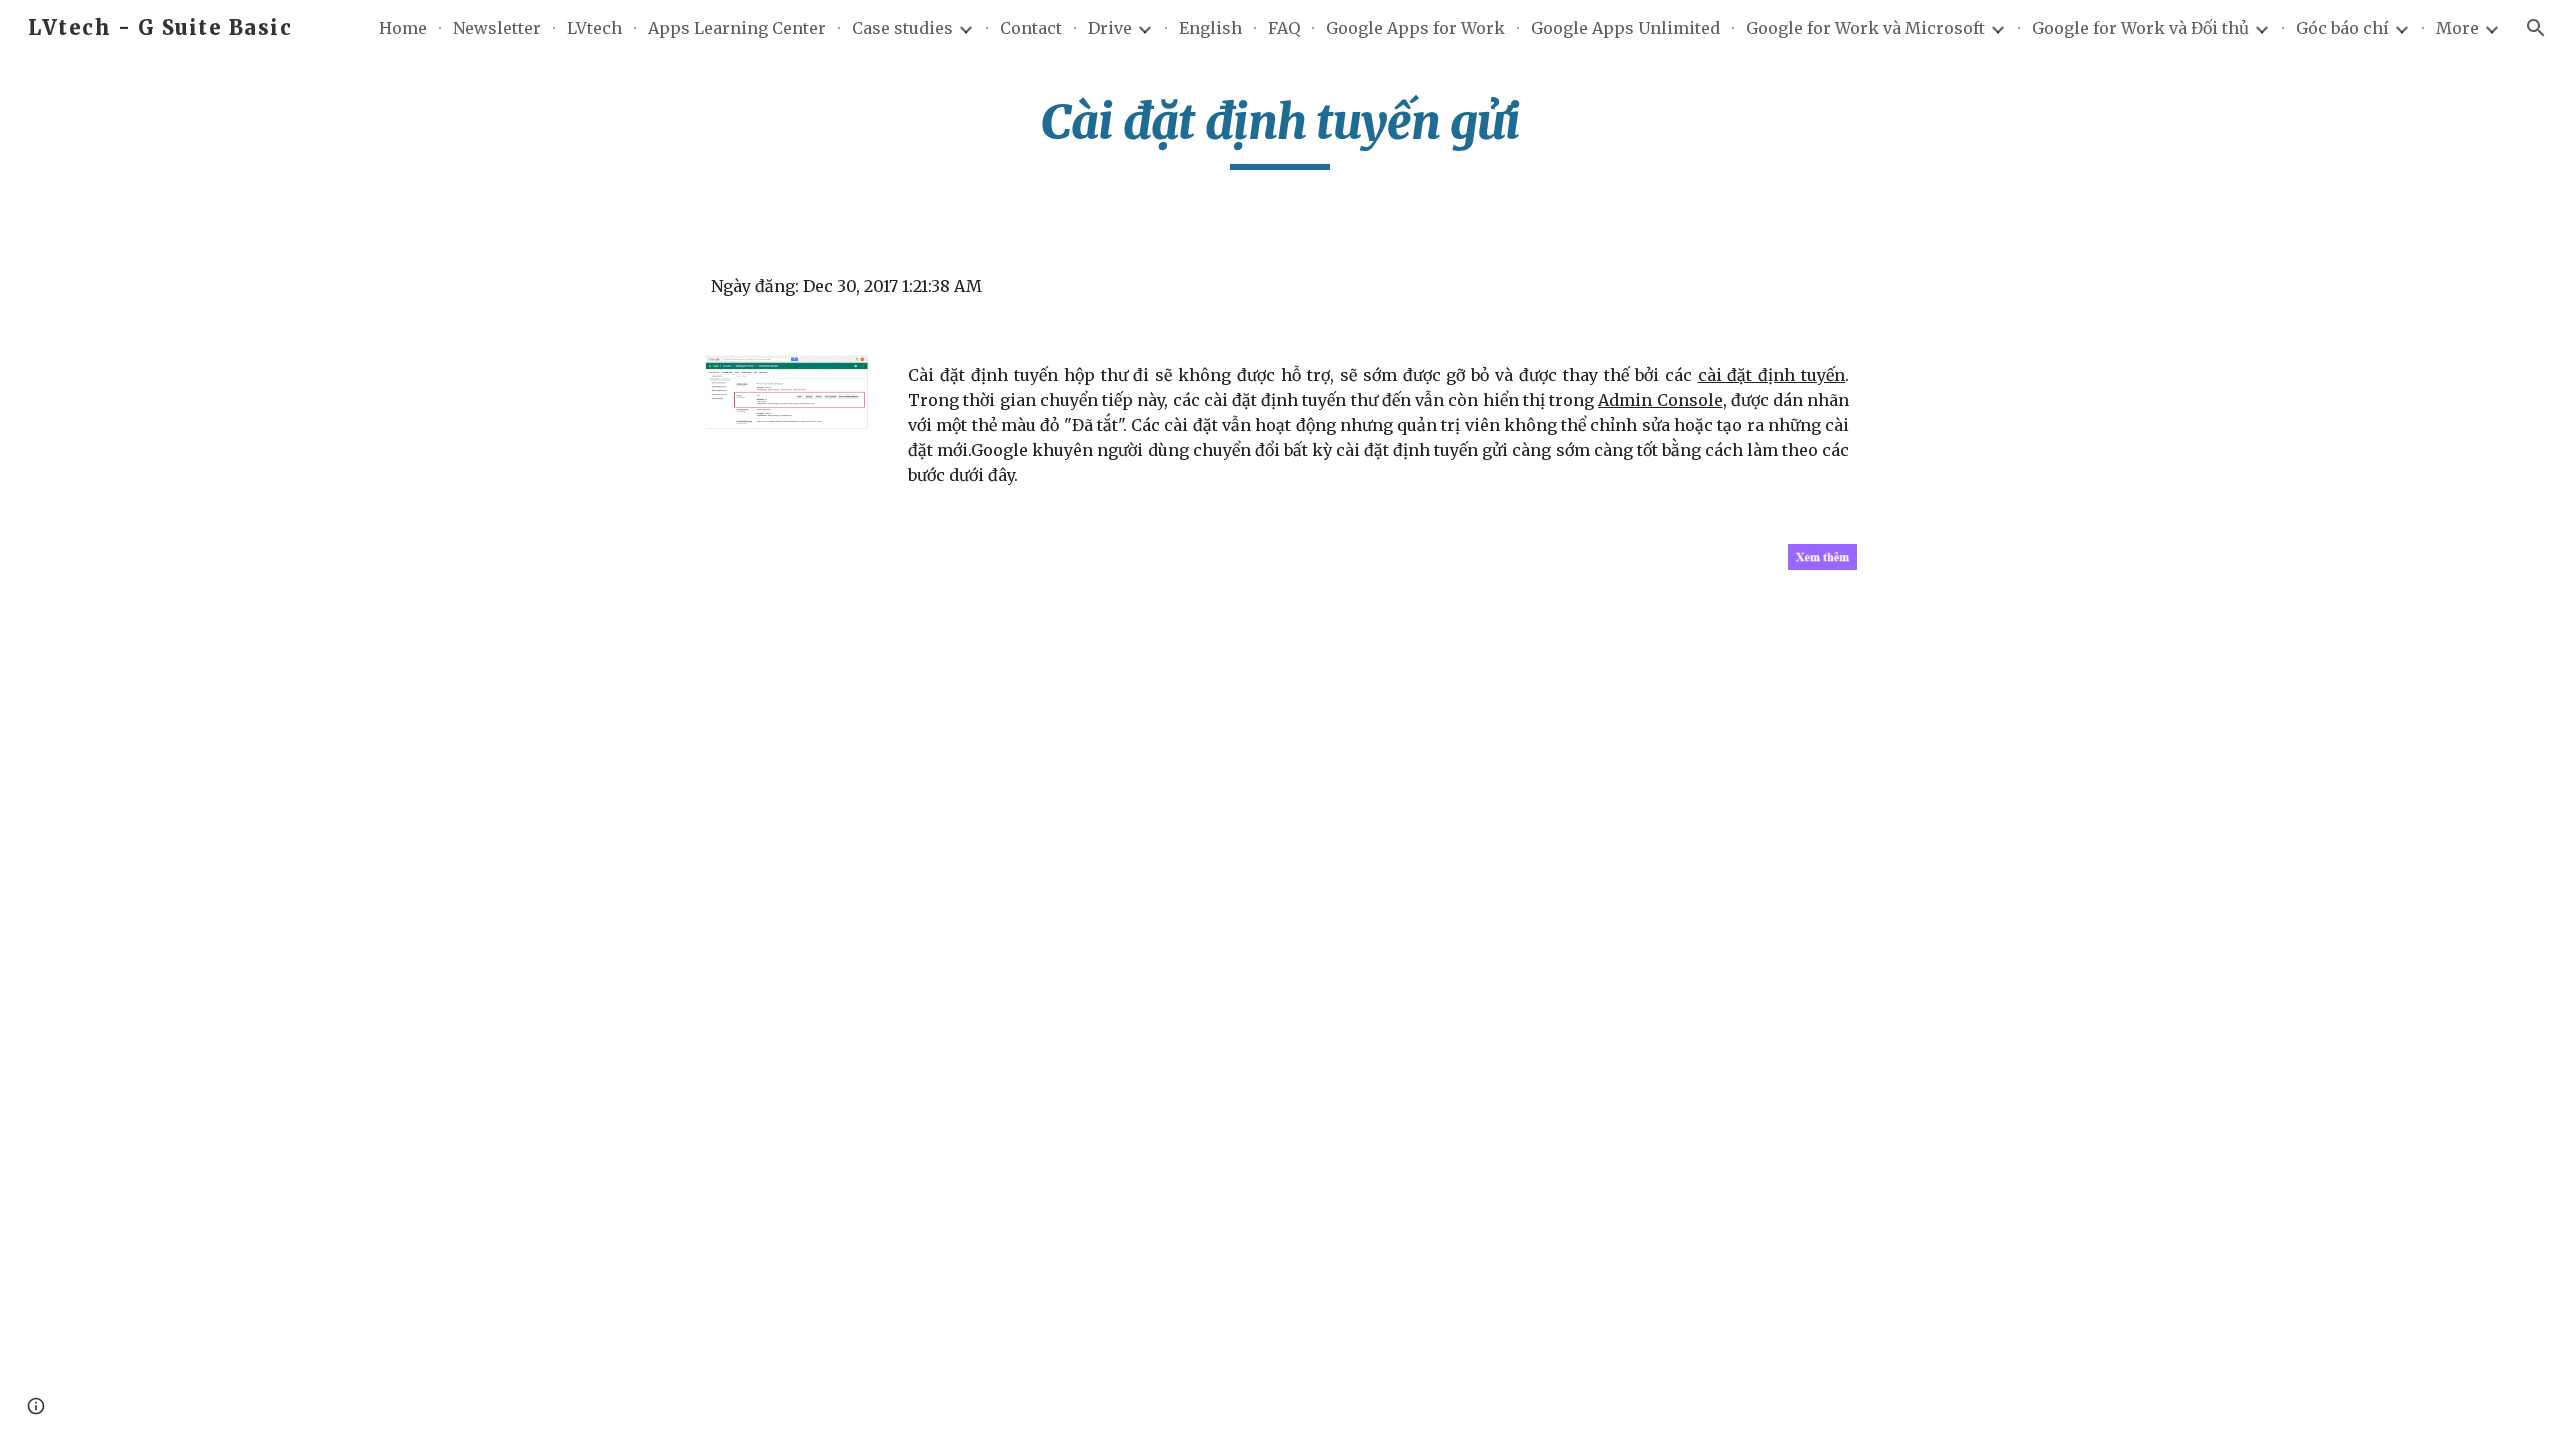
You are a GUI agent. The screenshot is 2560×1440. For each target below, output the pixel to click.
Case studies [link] (902, 28)
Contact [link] (1031, 28)
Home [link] (403, 28)
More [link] (2457, 28)
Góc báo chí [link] (2342, 28)
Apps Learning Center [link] (737, 28)
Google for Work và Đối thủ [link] (2140, 28)
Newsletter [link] (497, 28)
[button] (2536, 28)
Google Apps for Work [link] (1415, 28)
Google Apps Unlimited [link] (1625, 28)
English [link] (1210, 28)
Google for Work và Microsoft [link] (1865, 28)
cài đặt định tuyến (1772, 375)
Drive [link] (1110, 28)
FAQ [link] (1284, 28)
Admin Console (1660, 400)
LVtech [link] (594, 28)
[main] (1280, 131)
